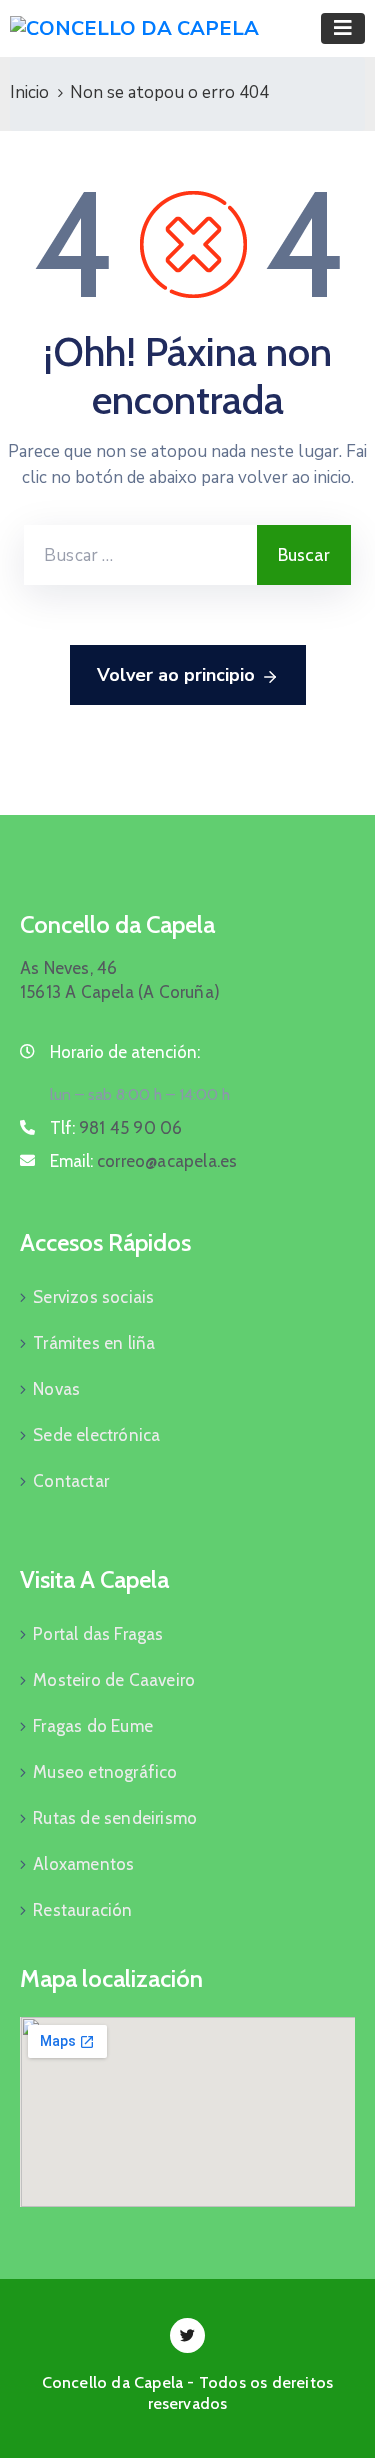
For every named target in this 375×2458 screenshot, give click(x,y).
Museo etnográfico (105, 1772)
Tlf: (116, 1128)
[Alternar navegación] (343, 28)
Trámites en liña (94, 1343)
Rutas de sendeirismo (115, 1818)
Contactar (71, 1481)
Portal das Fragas (98, 1634)
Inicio (29, 92)
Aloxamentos (83, 1864)
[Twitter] (187, 2335)
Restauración (82, 1910)
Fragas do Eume (93, 1726)
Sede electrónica (96, 1435)
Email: (143, 1161)
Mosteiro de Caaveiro (114, 1680)
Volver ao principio (176, 675)
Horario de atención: (125, 1052)
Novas (56, 1389)
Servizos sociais (93, 1297)
